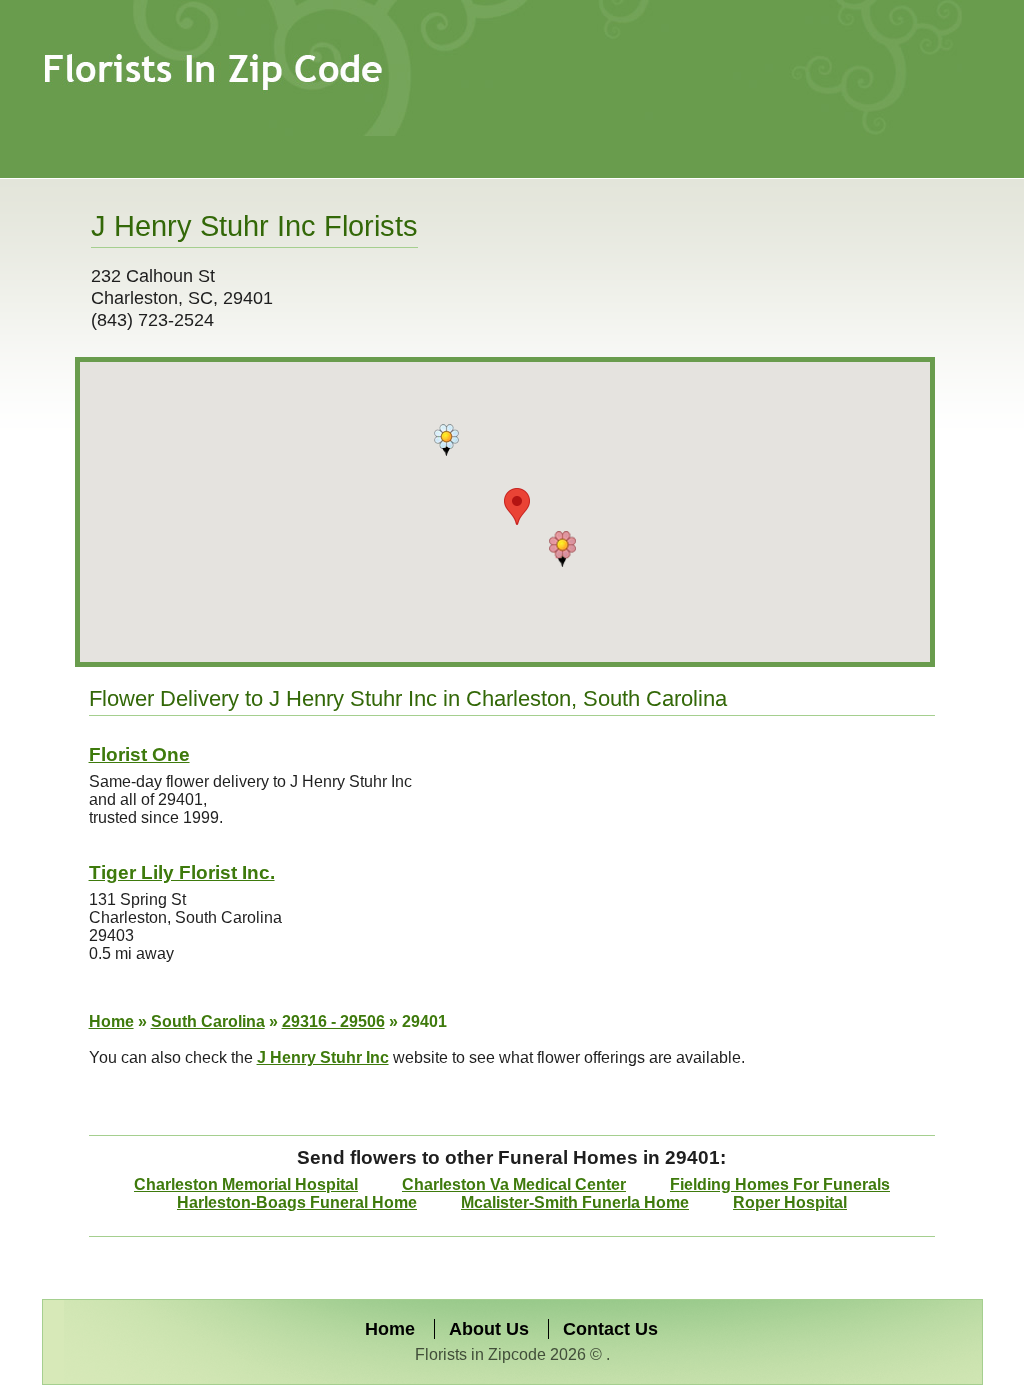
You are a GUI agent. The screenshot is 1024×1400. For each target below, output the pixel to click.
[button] (446, 440)
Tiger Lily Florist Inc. (182, 872)
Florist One (139, 754)
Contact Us (610, 1329)
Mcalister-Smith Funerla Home (575, 1202)
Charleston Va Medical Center (514, 1184)
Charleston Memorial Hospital (246, 1184)
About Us (489, 1329)
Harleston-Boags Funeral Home (297, 1202)
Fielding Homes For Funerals (780, 1184)
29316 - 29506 (333, 1021)
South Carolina (208, 1021)
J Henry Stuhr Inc (323, 1057)
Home (111, 1021)
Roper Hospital (790, 1202)
